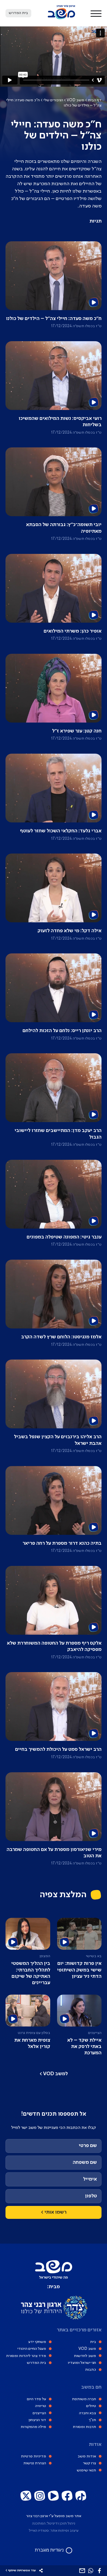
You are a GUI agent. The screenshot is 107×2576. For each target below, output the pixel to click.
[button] (96, 13)
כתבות (91, 2370)
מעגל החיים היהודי (32, 2349)
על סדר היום (36, 2399)
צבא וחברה (88, 2413)
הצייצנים (39, 2413)
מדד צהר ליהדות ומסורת (26, 2356)
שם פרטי (88, 2146)
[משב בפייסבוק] (67, 2496)
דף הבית (95, 100)
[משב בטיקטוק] (81, 2496)
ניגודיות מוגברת (49, 2550)
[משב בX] (26, 2496)
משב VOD (75, 100)
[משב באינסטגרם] (40, 2496)
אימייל (90, 2179)
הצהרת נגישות (35, 2463)
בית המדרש (36, 2363)
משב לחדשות (85, 2356)
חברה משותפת (84, 2399)
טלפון (91, 2196)
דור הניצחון (37, 2420)
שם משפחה (85, 2162)
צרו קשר (89, 2463)
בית (93, 2342)
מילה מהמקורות (33, 2427)
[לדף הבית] (61, 18)
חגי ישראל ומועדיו (82, 2363)
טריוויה (41, 2406)
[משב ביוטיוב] (54, 2496)
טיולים (91, 2406)
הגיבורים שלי (53, 100)
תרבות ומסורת (84, 2427)
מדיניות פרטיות (33, 2456)
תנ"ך (92, 2420)
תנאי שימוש (86, 2470)
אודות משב (87, 2456)
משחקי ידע (37, 2342)
